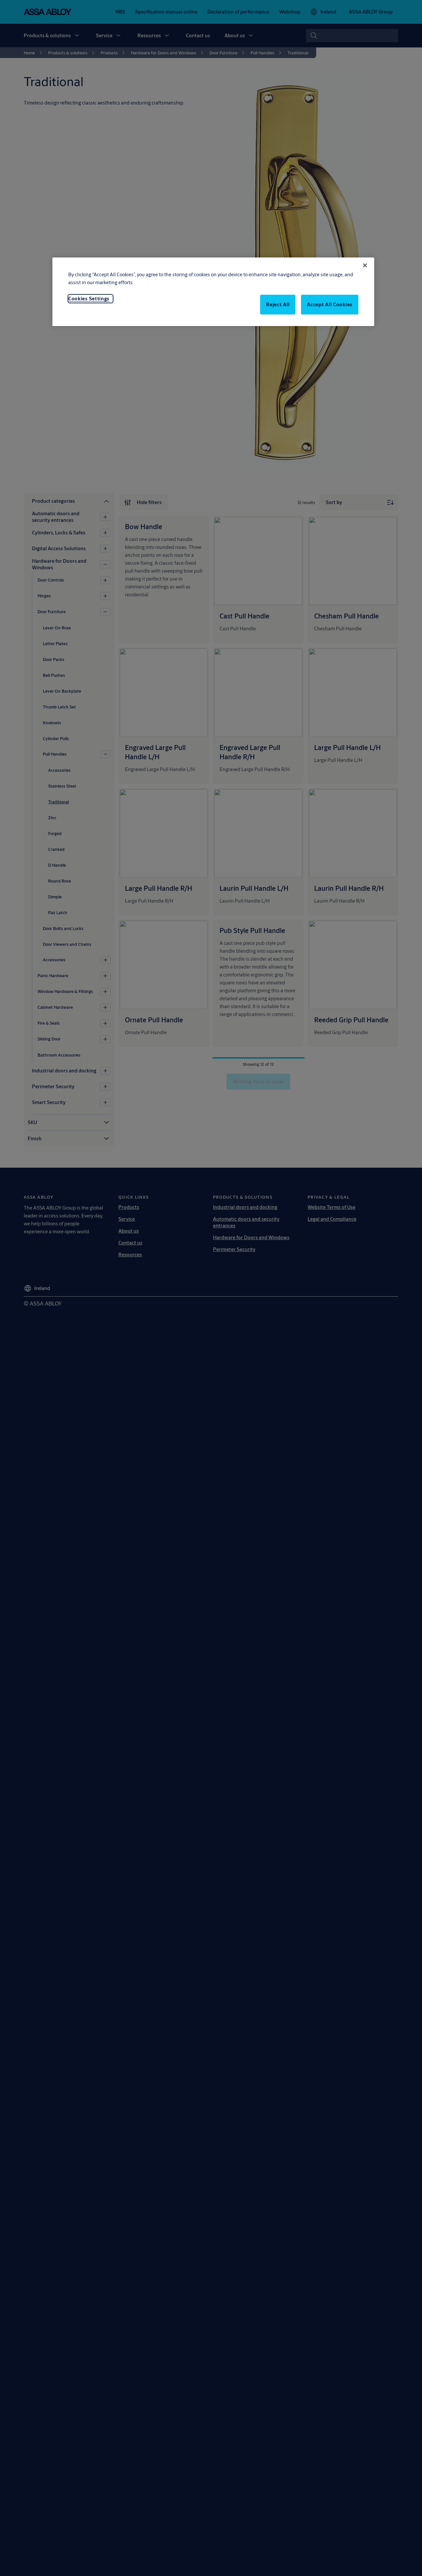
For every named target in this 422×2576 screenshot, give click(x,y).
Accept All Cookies (330, 304)
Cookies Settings (89, 299)
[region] (213, 292)
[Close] (365, 265)
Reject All (278, 304)
